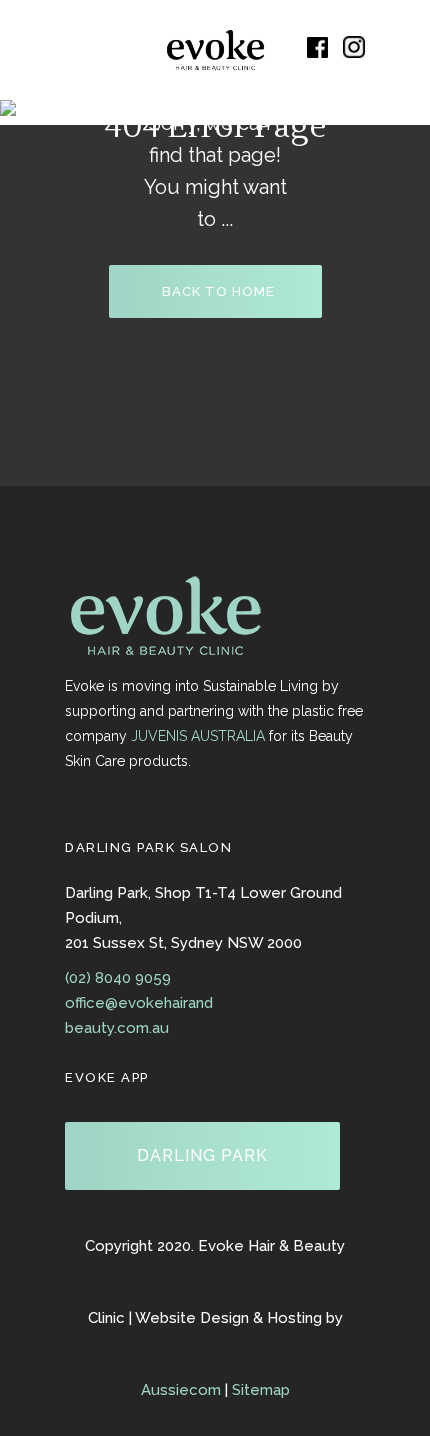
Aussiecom (181, 1390)
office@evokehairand (139, 1003)
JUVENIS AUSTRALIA (198, 736)
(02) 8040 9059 (118, 978)
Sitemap (261, 1390)
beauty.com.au (117, 1028)
